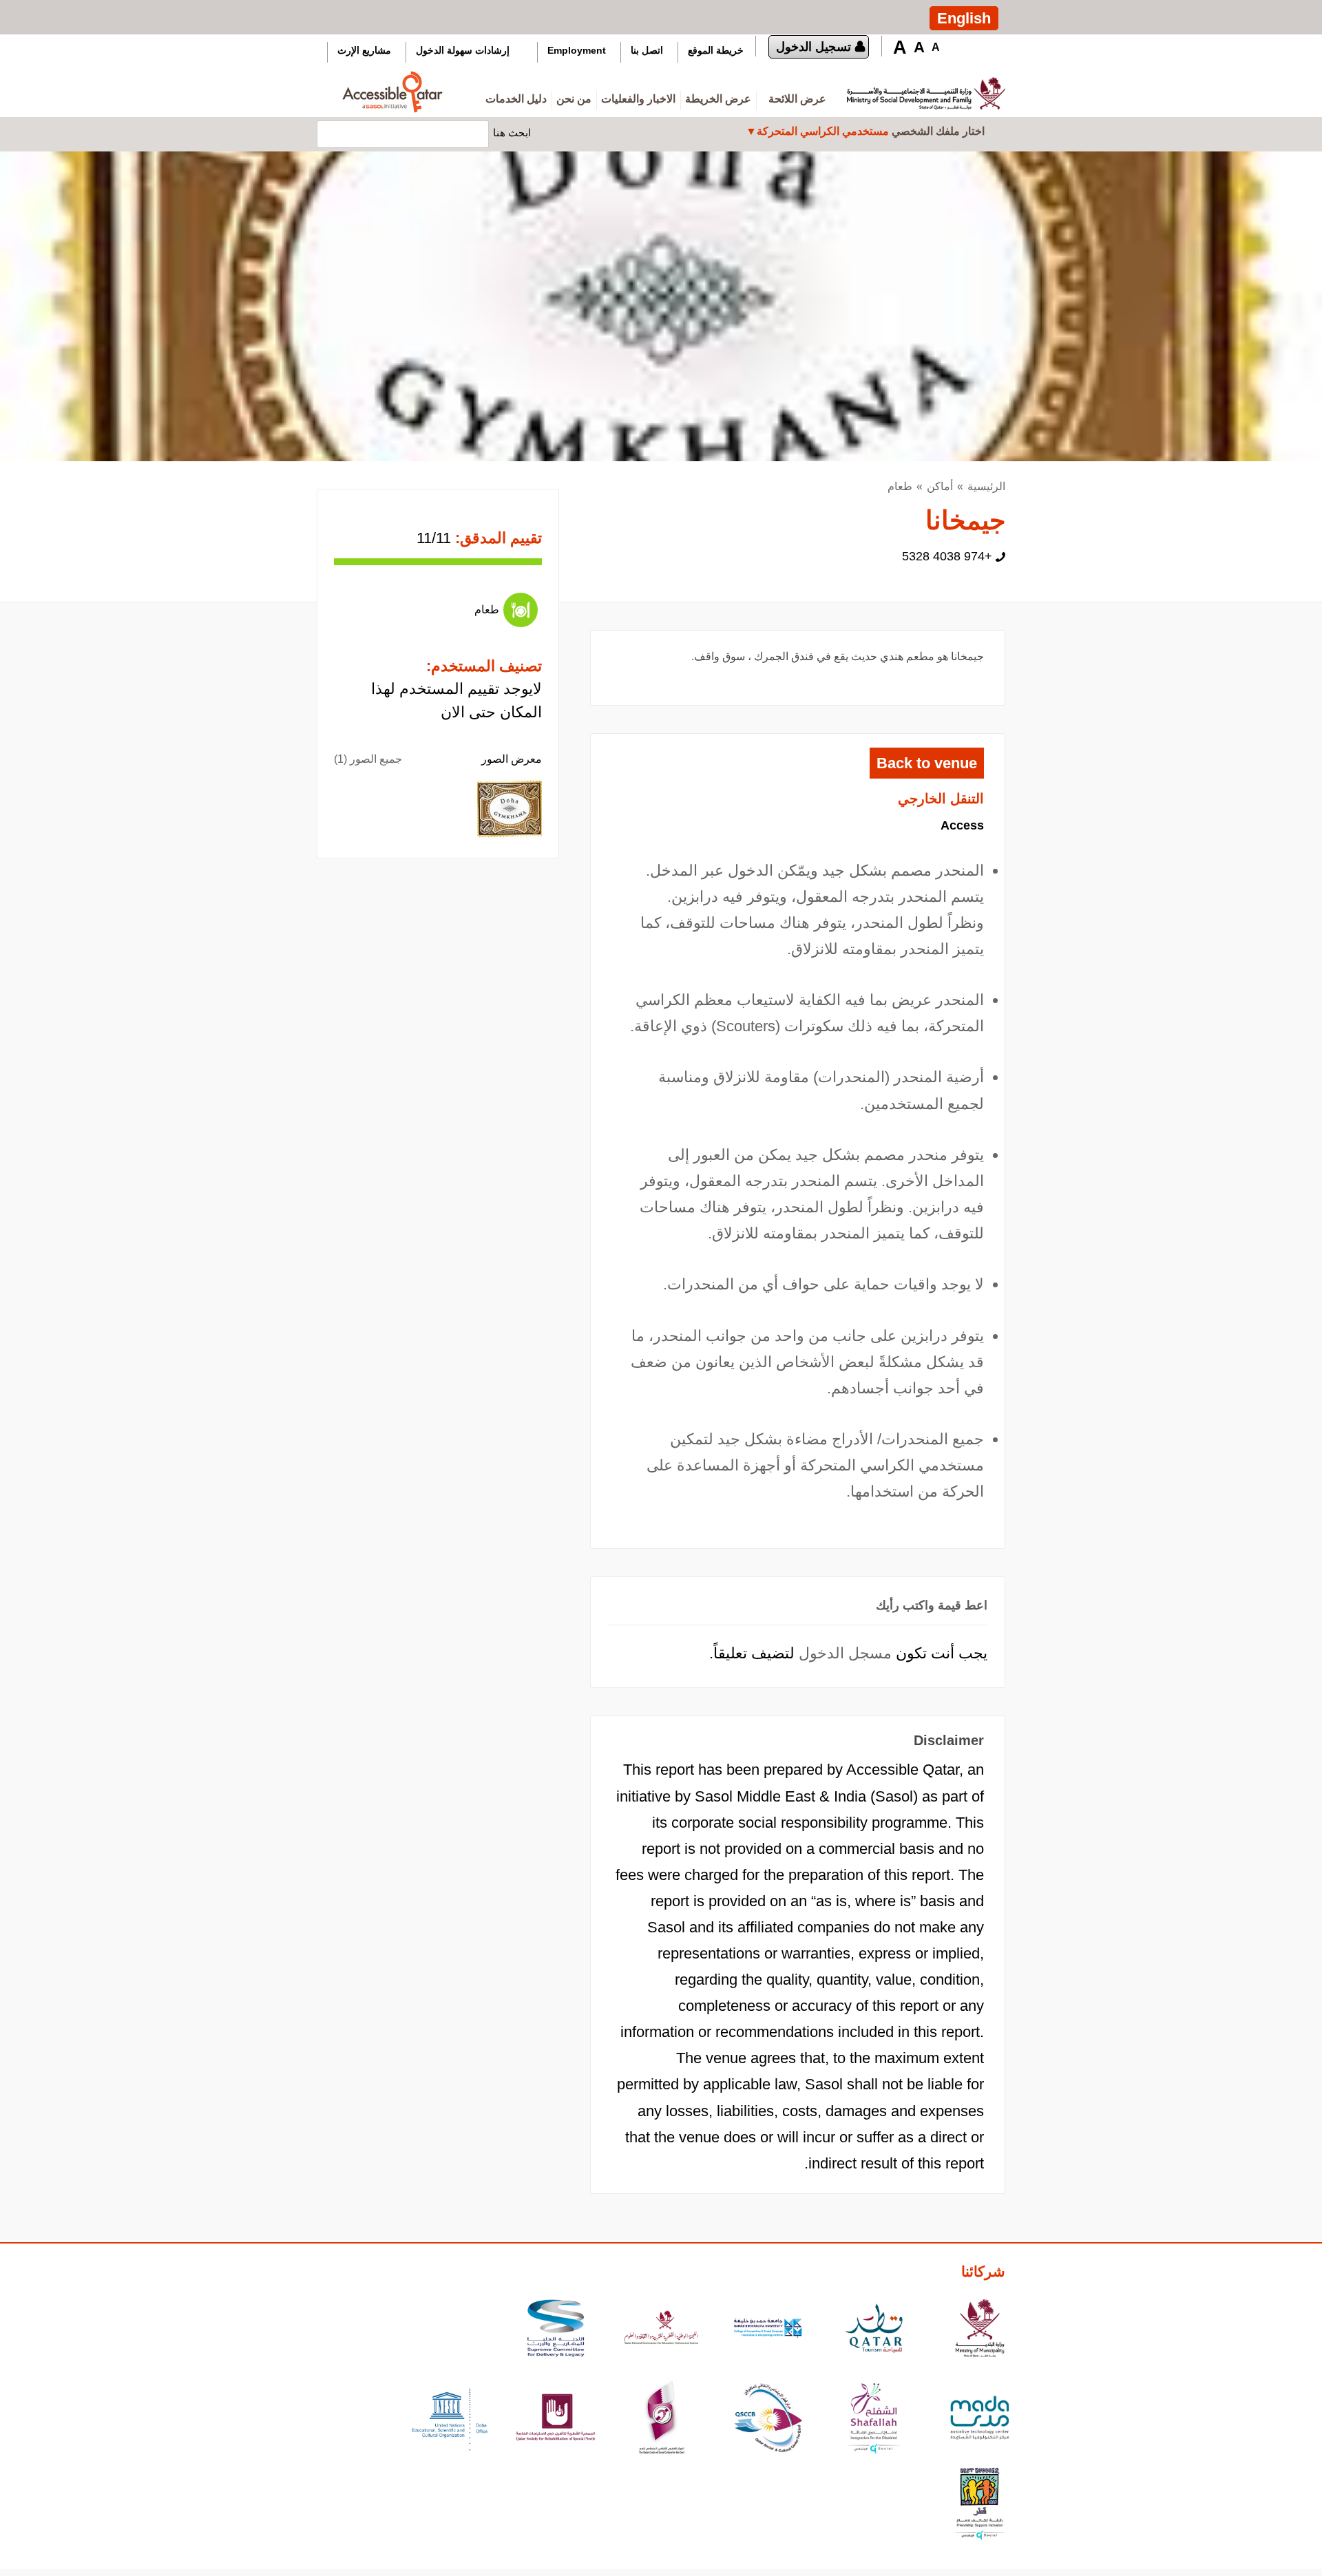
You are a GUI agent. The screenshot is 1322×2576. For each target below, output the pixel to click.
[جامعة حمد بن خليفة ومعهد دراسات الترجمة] (768, 2330)
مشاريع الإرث (364, 50)
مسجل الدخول (845, 1653)
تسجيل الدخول (814, 47)
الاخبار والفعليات (638, 99)
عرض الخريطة (718, 99)
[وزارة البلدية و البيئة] (980, 2330)
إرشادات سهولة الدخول (463, 50)
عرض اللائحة (797, 99)
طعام (900, 486)
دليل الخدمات (516, 99)
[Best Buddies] (980, 2505)
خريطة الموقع (716, 50)
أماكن (940, 486)
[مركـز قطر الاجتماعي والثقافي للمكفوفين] (768, 2419)
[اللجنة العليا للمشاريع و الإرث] (556, 2330)
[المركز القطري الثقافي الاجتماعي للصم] (662, 2419)
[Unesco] (450, 2419)
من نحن (574, 99)
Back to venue (927, 763)
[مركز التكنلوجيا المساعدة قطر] (980, 2419)
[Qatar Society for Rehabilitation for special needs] (556, 2419)
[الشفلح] (874, 2419)
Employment (577, 50)
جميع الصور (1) (368, 759)
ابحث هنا (512, 132)
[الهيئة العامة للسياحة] (874, 2330)
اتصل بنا (647, 50)
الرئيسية (986, 486)
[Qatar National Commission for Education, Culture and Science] (662, 2330)
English (964, 18)
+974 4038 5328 (947, 556)
